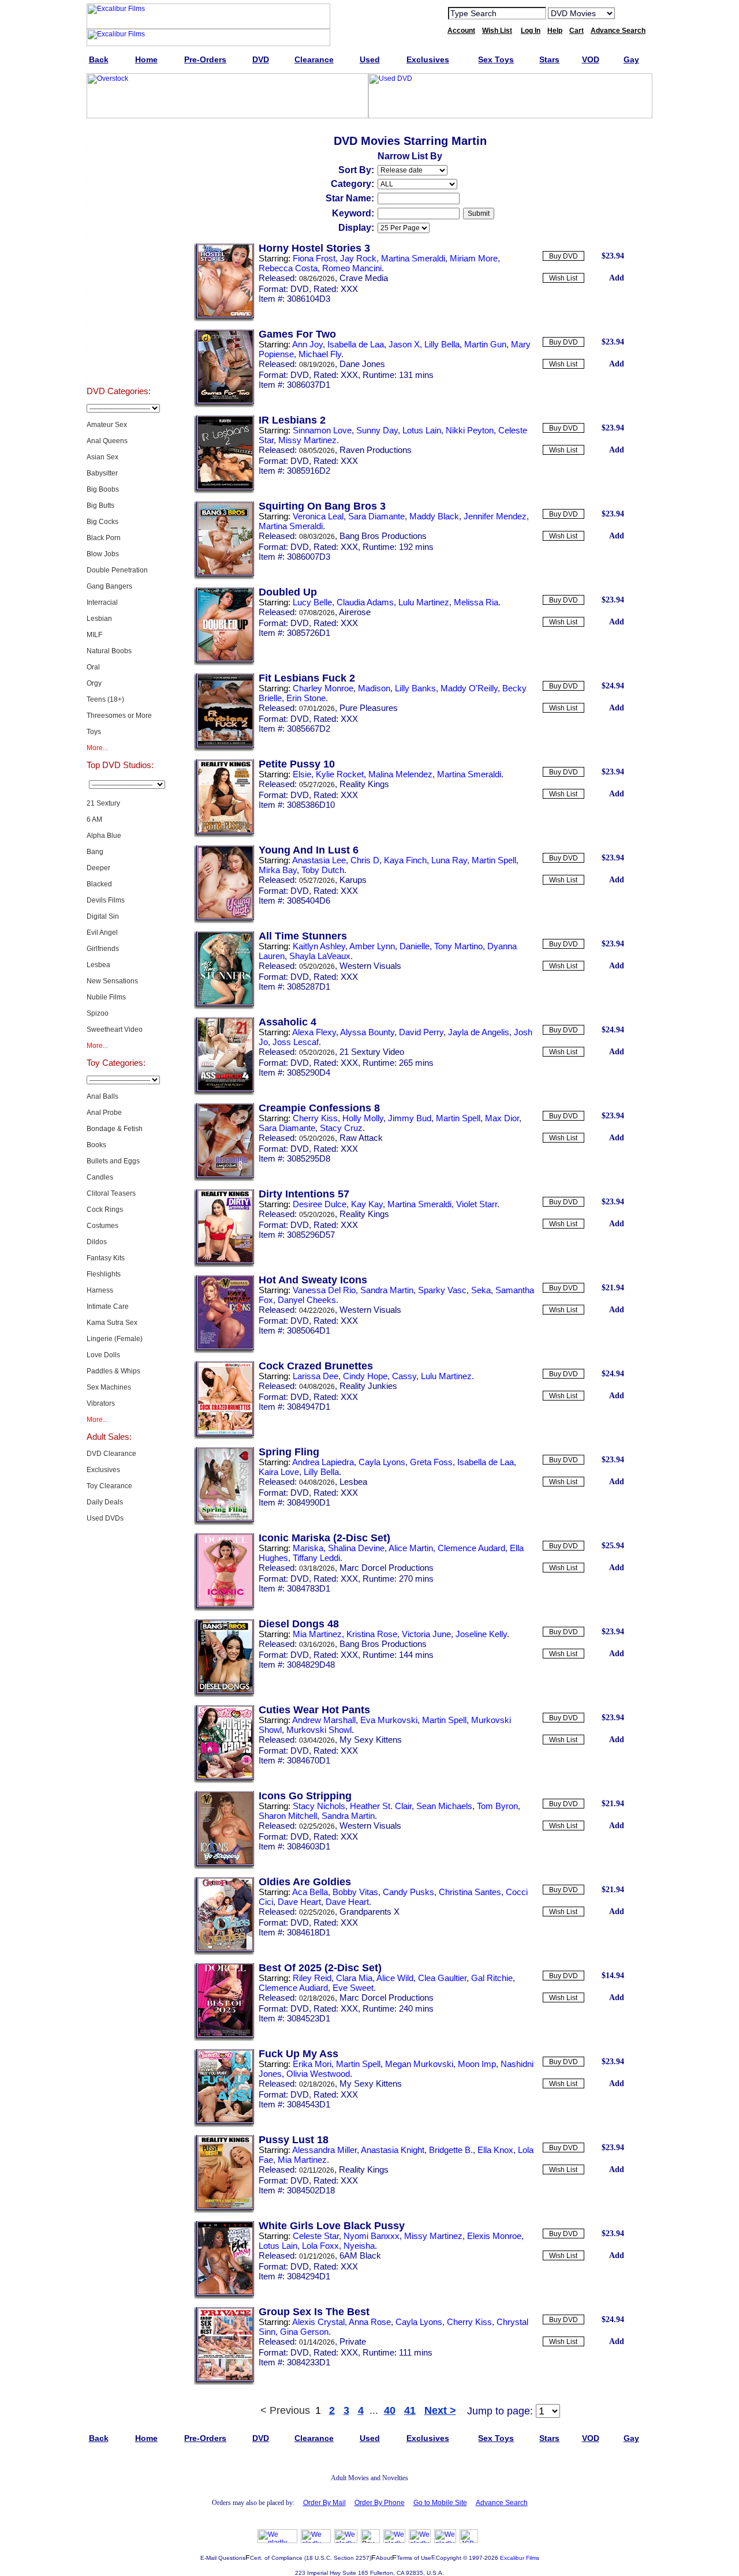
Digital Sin (103, 916)
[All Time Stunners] (224, 1007)
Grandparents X (369, 1912)
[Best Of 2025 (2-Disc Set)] (224, 2039)
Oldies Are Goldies (305, 1882)
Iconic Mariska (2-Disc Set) (324, 1538)
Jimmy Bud (410, 1118)
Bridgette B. (451, 2150)
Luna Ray (449, 860)
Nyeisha (359, 2246)
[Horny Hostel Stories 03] (224, 319)
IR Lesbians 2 (292, 420)
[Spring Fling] (224, 1523)
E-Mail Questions (223, 2558)
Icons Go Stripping (305, 1796)
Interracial (102, 602)
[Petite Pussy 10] (224, 835)
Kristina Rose (372, 1634)
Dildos (97, 1242)
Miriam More (474, 258)
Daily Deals (105, 1502)
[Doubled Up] (224, 663)
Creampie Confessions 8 (319, 1108)
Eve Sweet (353, 1988)
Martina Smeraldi (413, 258)
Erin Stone (306, 698)
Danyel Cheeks (307, 1300)
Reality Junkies (368, 1386)
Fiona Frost (314, 258)
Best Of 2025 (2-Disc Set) (320, 1968)
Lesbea (98, 965)
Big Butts (100, 506)
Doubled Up (288, 592)
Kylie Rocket (340, 774)
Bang (95, 852)
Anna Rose (370, 2322)
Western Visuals (370, 966)
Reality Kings (364, 784)
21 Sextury (103, 803)
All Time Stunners (303, 936)
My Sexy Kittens (371, 1740)
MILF (94, 635)
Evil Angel (102, 933)
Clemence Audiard (293, 1988)
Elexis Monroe (494, 2236)
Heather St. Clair (381, 1806)
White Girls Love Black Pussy (332, 2226)
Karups (353, 880)
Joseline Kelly (481, 1634)
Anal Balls (102, 1096)
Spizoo (98, 1013)
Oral (93, 667)
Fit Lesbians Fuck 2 (307, 678)
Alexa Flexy (314, 1032)
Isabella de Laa (356, 344)
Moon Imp (477, 2064)
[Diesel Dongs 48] (224, 1695)
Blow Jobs (103, 554)
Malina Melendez (400, 774)
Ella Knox (495, 2150)
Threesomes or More (119, 716)
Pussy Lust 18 (294, 2140)
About (384, 2558)
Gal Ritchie (492, 1978)
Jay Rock (358, 258)
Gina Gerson (304, 2332)
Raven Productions (376, 450)
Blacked (99, 884)
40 (390, 2410)
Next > (440, 2410)
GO (631, 13)
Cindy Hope (365, 1376)
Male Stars (118, 337)
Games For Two (297, 334)
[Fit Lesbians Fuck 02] (224, 749)
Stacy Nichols (319, 1806)
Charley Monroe (323, 688)
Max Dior (502, 1118)
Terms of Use (414, 2558)
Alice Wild (395, 1978)
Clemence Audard (471, 1548)
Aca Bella (310, 1892)
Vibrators (101, 1403)
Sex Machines (109, 1387)
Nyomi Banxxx (372, 2236)
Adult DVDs (119, 135)
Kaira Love (279, 1472)
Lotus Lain (422, 430)
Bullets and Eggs (113, 1161)
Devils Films (106, 900)
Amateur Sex (107, 425)
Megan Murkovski (419, 2064)
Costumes (102, 1226)
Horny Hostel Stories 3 (314, 248)
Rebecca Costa (288, 268)
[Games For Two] (224, 405)
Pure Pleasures (369, 708)
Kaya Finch (405, 860)
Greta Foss (431, 1462)
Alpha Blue (104, 836)
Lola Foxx (320, 2246)
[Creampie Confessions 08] (224, 1179)
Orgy (94, 683)
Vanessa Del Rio (324, 1290)
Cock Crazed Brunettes (316, 1366)
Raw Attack (361, 1138)
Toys (94, 732)
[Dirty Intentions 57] (224, 1265)
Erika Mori (312, 2064)
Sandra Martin (387, 1290)
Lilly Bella (442, 344)
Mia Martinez (317, 1634)
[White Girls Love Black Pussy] (224, 2297)
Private (353, 2341)
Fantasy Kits (106, 1258)
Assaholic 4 (288, 1022)
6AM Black (360, 2255)
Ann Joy (307, 344)
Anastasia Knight (393, 2150)
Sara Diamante (376, 516)
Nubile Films (106, 997)
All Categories (119, 250)
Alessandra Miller (324, 2150)
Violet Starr (477, 1204)
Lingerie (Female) (115, 1339)
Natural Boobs (109, 651)
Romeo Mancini (352, 268)
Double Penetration (117, 570)
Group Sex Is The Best (314, 2312)
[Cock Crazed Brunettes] (224, 1437)
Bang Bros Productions (383, 536)
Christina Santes (470, 1892)
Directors (119, 366)
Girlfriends (103, 949)
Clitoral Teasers (111, 1193)
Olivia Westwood (318, 2074)
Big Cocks (102, 522)
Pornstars (118, 308)
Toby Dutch (323, 870)
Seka (481, 1290)
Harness (100, 1290)
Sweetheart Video (115, 1029)
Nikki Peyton (470, 430)
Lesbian (99, 619)
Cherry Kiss (315, 1118)
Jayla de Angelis (479, 1032)
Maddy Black (434, 516)
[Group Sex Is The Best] (224, 2383)
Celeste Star (316, 2236)
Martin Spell (494, 860)
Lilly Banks (415, 688)
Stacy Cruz (341, 1128)
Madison (374, 688)
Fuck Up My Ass (298, 2054)
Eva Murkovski (389, 1720)
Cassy (404, 1376)
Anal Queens (107, 441)
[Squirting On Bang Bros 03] (224, 577)
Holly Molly (363, 1118)
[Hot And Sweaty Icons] (224, 1351)
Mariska (308, 1548)
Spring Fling (289, 1452)
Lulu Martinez (424, 602)
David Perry (421, 1032)
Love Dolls (103, 1355)
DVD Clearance (111, 1454)
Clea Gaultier (442, 1978)
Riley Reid (312, 1978)
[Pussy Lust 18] (224, 2211)
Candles (100, 1177)
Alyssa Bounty (367, 1032)
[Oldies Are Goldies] (224, 1953)
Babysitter (102, 473)
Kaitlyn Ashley (319, 946)
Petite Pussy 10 (297, 764)
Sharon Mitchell (288, 1816)
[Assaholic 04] (224, 1093)
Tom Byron (497, 1806)
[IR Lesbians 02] (224, 491)
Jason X (404, 344)
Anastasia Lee (319, 860)
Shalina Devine (356, 1548)
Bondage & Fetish (115, 1129)
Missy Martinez (307, 440)
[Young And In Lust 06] (224, 921)
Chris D (365, 860)
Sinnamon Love (322, 430)
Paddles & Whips (113, 1371)
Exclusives (118, 164)
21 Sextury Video (372, 1052)
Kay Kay (367, 1204)
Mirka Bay (278, 870)
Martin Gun (485, 344)
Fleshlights (104, 1274)
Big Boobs (103, 489)
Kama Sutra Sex (112, 1323)
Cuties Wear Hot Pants (314, 1710)
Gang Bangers (109, 586)
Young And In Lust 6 (309, 850)
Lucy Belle (312, 602)
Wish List (563, 278)
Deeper (98, 868)
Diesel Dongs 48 (299, 1624)
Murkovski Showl (319, 1730)
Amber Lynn (372, 946)
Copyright (449, 2558)
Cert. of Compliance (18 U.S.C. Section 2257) (311, 2558)
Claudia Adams (365, 602)
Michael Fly (320, 354)
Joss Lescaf (296, 1042)
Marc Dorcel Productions (387, 1568)
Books (96, 1145)
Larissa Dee (316, 1376)
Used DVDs (118, 193)
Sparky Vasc (442, 1290)
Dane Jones (362, 364)
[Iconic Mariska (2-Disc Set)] (224, 1609)
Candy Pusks (408, 1892)
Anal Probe (104, 1113)
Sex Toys (119, 222)
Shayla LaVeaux (320, 956)
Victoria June (426, 1634)
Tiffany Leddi (316, 1558)
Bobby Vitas (355, 1892)
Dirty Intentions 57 (304, 1194)
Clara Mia (354, 1978)
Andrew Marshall (324, 1720)
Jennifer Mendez (495, 516)
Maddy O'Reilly (469, 688)
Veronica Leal (318, 516)
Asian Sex (102, 457)
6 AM (94, 819)
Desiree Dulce (320, 1204)
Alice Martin (411, 1548)
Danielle (415, 946)
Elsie (302, 774)
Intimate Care (108, 1306)
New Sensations (112, 981)
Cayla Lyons (382, 1462)
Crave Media (364, 278)
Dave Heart (299, 1902)
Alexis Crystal (318, 2322)
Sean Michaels (444, 1806)
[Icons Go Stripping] (224, 1867)
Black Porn (104, 538)
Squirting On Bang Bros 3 (322, 506)
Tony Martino (458, 946)
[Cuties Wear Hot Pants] (224, 1781)
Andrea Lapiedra (323, 1462)
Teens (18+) (105, 699)
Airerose (355, 612)
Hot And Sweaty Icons (313, 1280)
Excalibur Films (520, 2558)
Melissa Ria (476, 602)
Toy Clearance (109, 1486)
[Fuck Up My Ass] (224, 2125)
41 (410, 2410)
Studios (119, 279)
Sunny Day (377, 430)
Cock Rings (105, 1210)
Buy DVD (563, 256)
